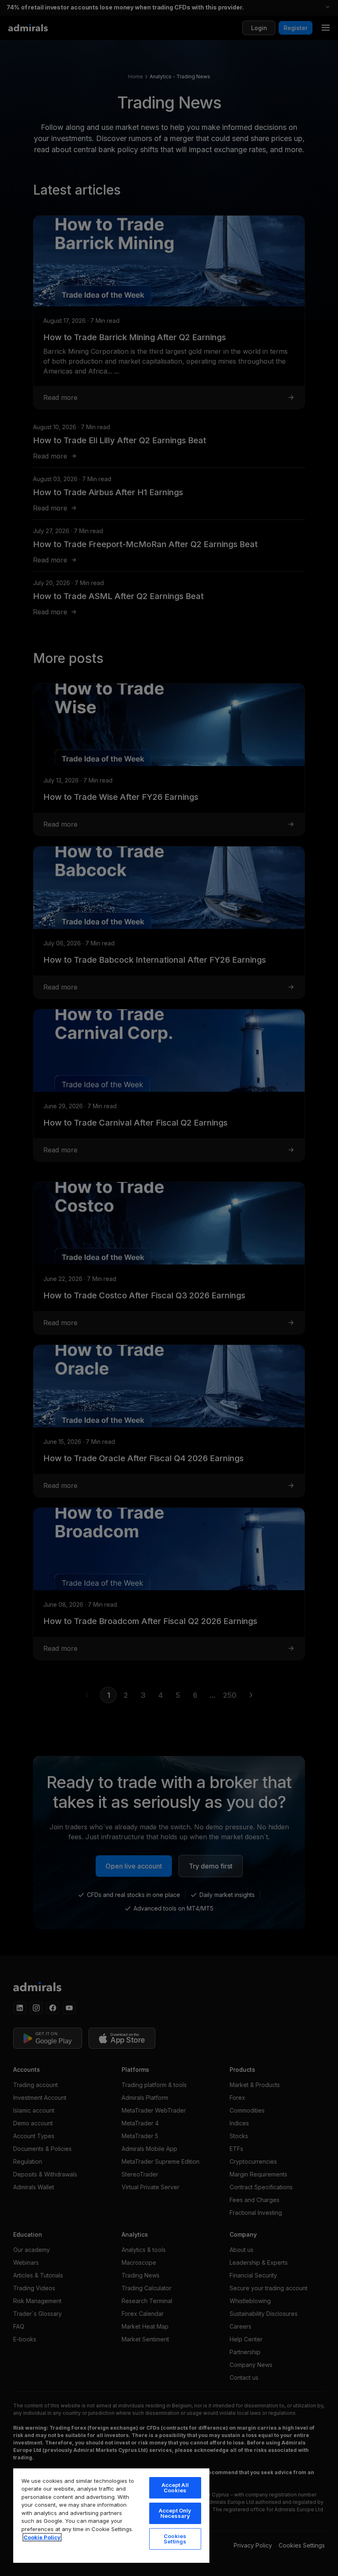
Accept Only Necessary (175, 2513)
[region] (111, 2515)
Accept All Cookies (175, 2488)
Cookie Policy (42, 2537)
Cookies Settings (175, 2539)
